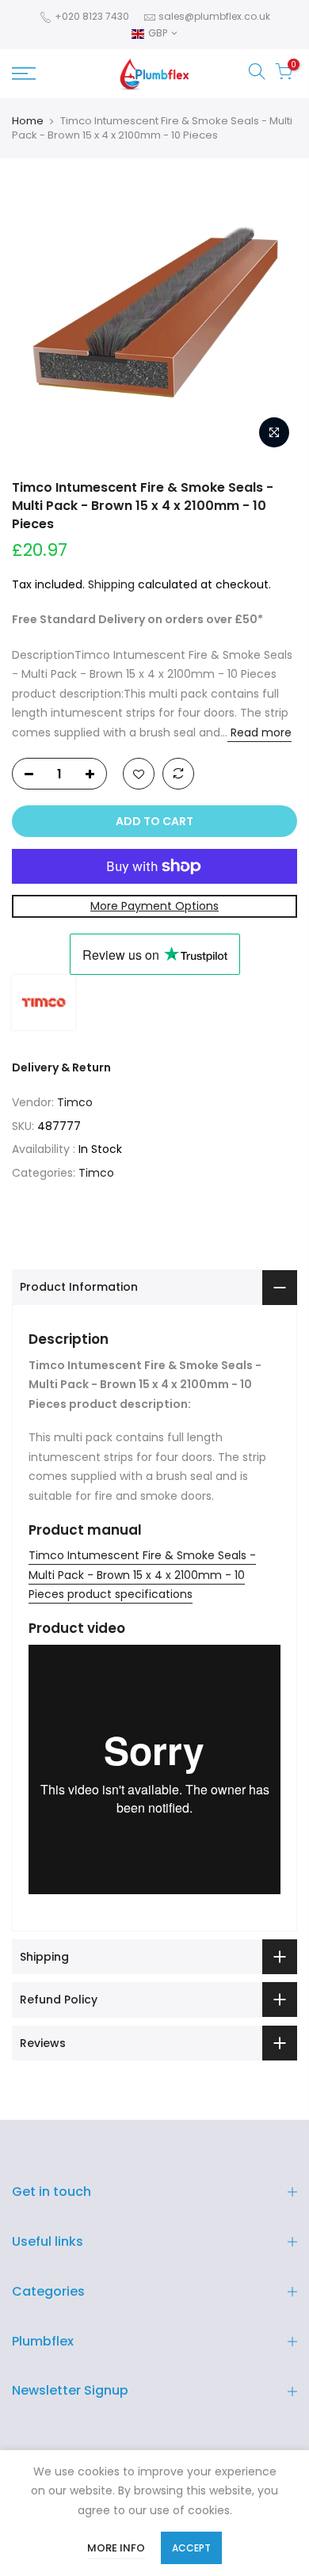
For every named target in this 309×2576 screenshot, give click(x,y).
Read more (259, 732)
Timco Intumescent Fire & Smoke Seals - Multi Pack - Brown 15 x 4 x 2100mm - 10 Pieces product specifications (142, 1575)
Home (28, 121)
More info (116, 2548)
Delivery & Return (61, 1067)
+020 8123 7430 (91, 16)
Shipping (111, 584)
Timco (75, 1102)
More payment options (154, 906)
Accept (191, 2548)
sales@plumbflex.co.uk (214, 16)
